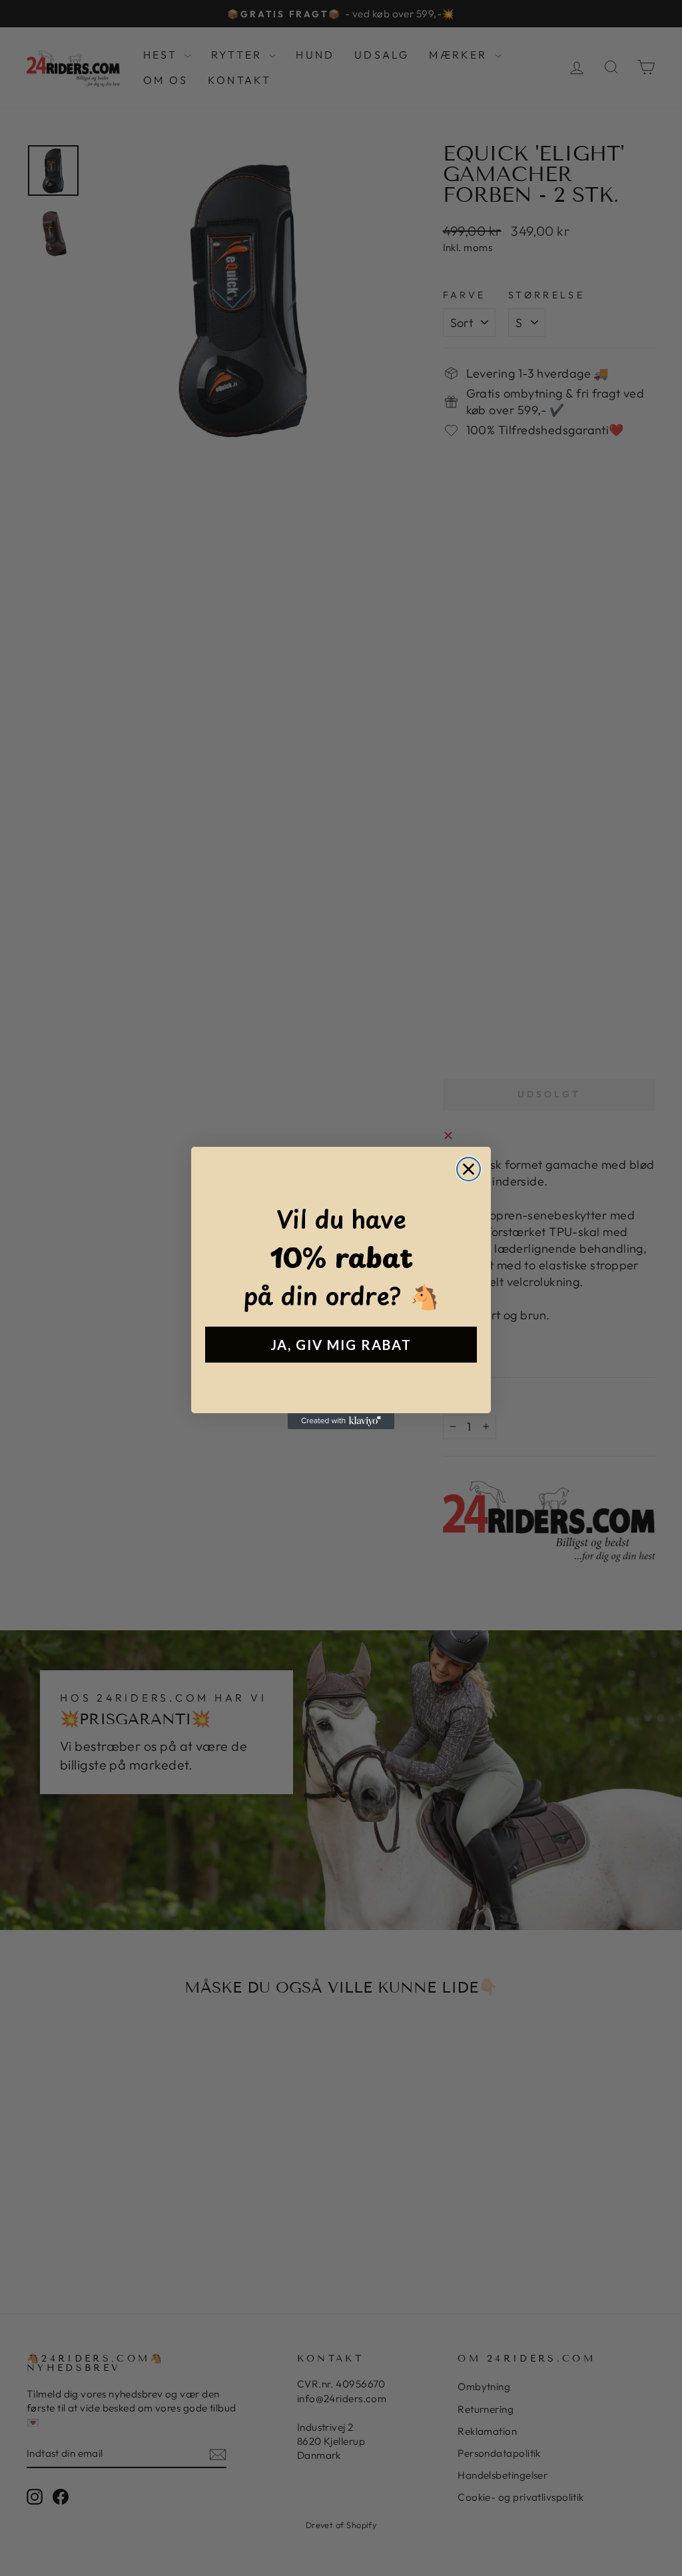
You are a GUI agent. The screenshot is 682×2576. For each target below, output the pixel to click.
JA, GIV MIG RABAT (341, 1345)
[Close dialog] (469, 1169)
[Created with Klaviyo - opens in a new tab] (341, 1421)
